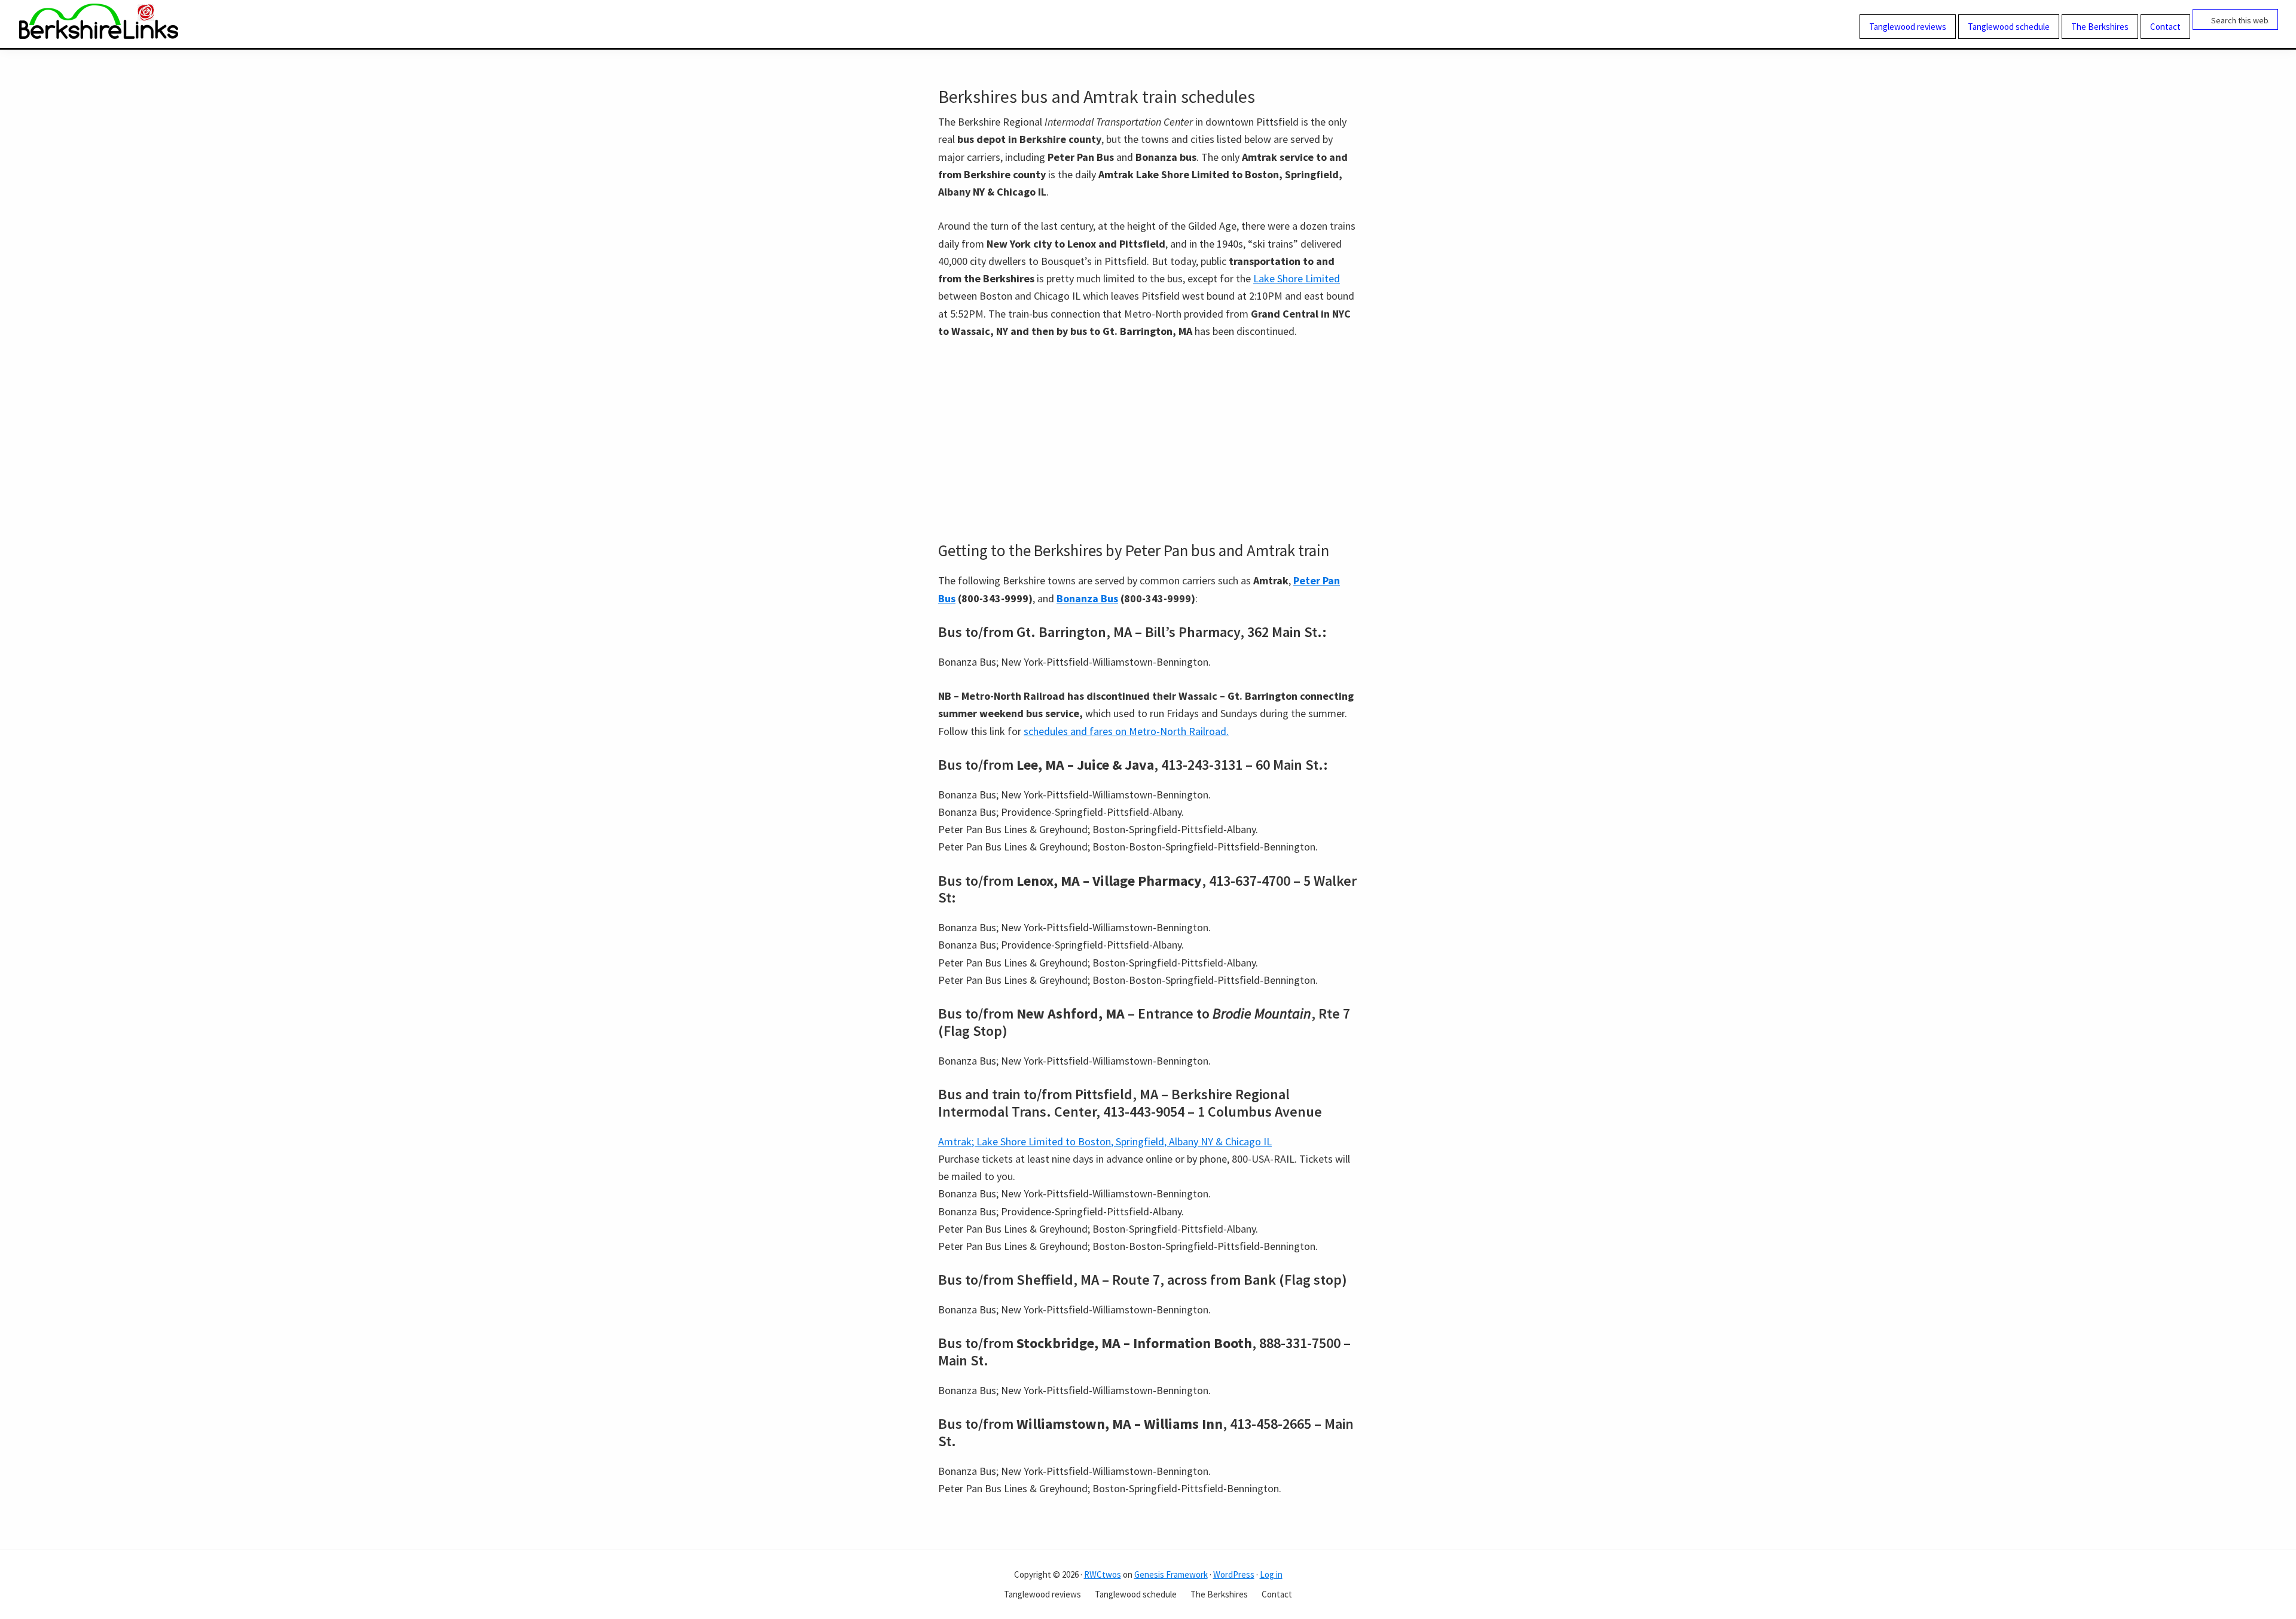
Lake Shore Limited (1297, 278)
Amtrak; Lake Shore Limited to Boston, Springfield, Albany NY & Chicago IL (1105, 1141)
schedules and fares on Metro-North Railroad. (1126, 731)
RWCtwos (1103, 1574)
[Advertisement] (1148, 440)
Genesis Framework (1171, 1574)
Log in (1271, 1574)
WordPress (1234, 1574)
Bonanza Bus (1087, 598)
